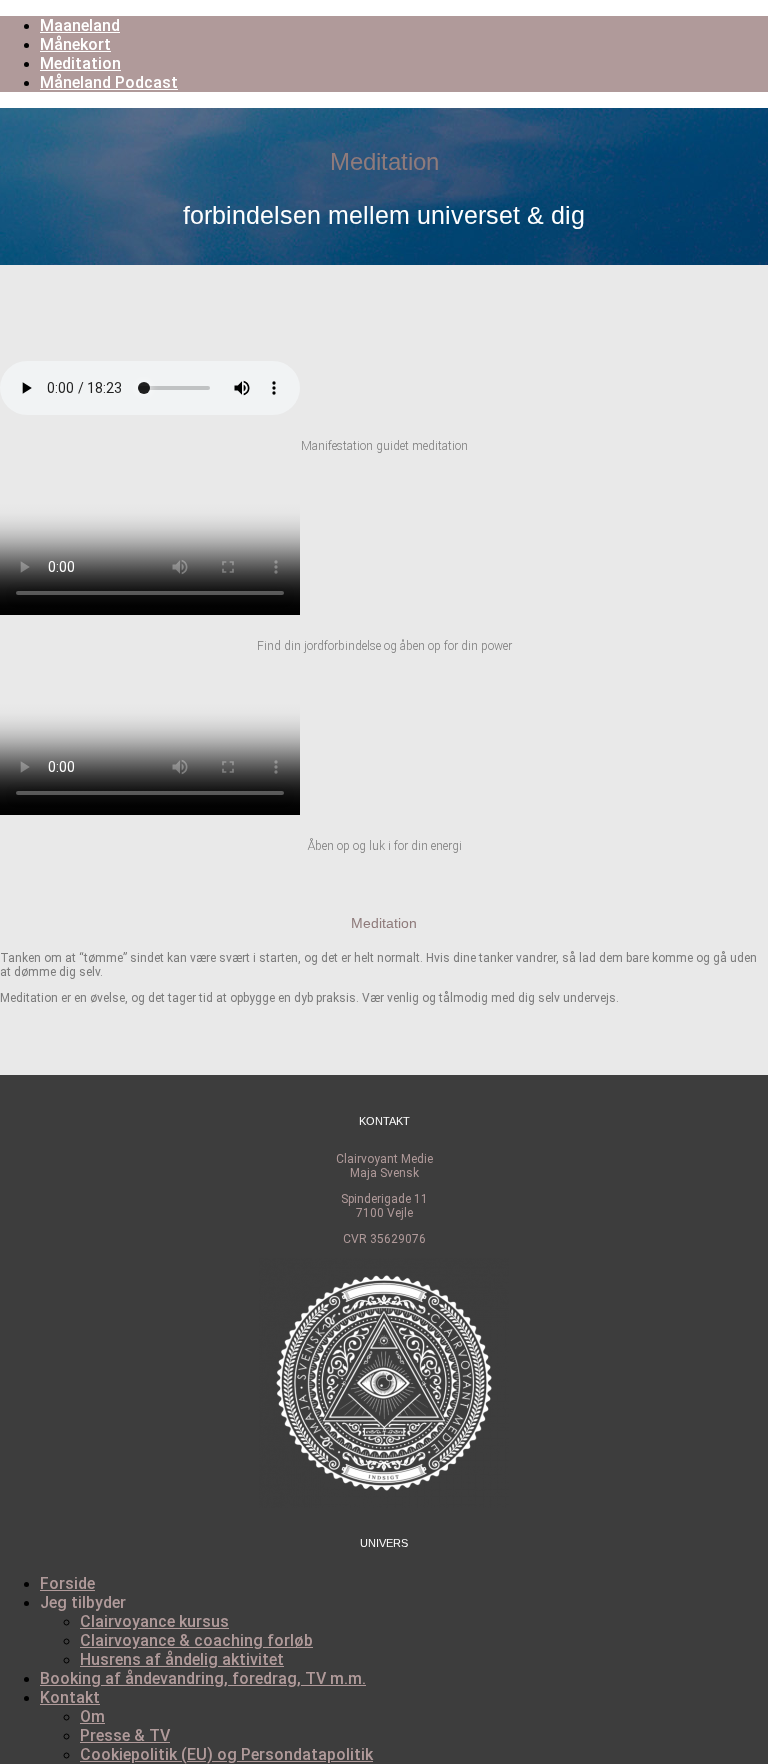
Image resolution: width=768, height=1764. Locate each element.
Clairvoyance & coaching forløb (196, 1640)
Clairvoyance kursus (154, 1621)
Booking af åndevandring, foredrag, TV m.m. (203, 1678)
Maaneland (80, 25)
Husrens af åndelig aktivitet (182, 1659)
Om (92, 1716)
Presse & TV (125, 1735)
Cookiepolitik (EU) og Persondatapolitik (226, 1754)
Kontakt (70, 1697)
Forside (67, 1583)
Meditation (80, 63)
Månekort (75, 44)
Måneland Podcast (109, 82)
